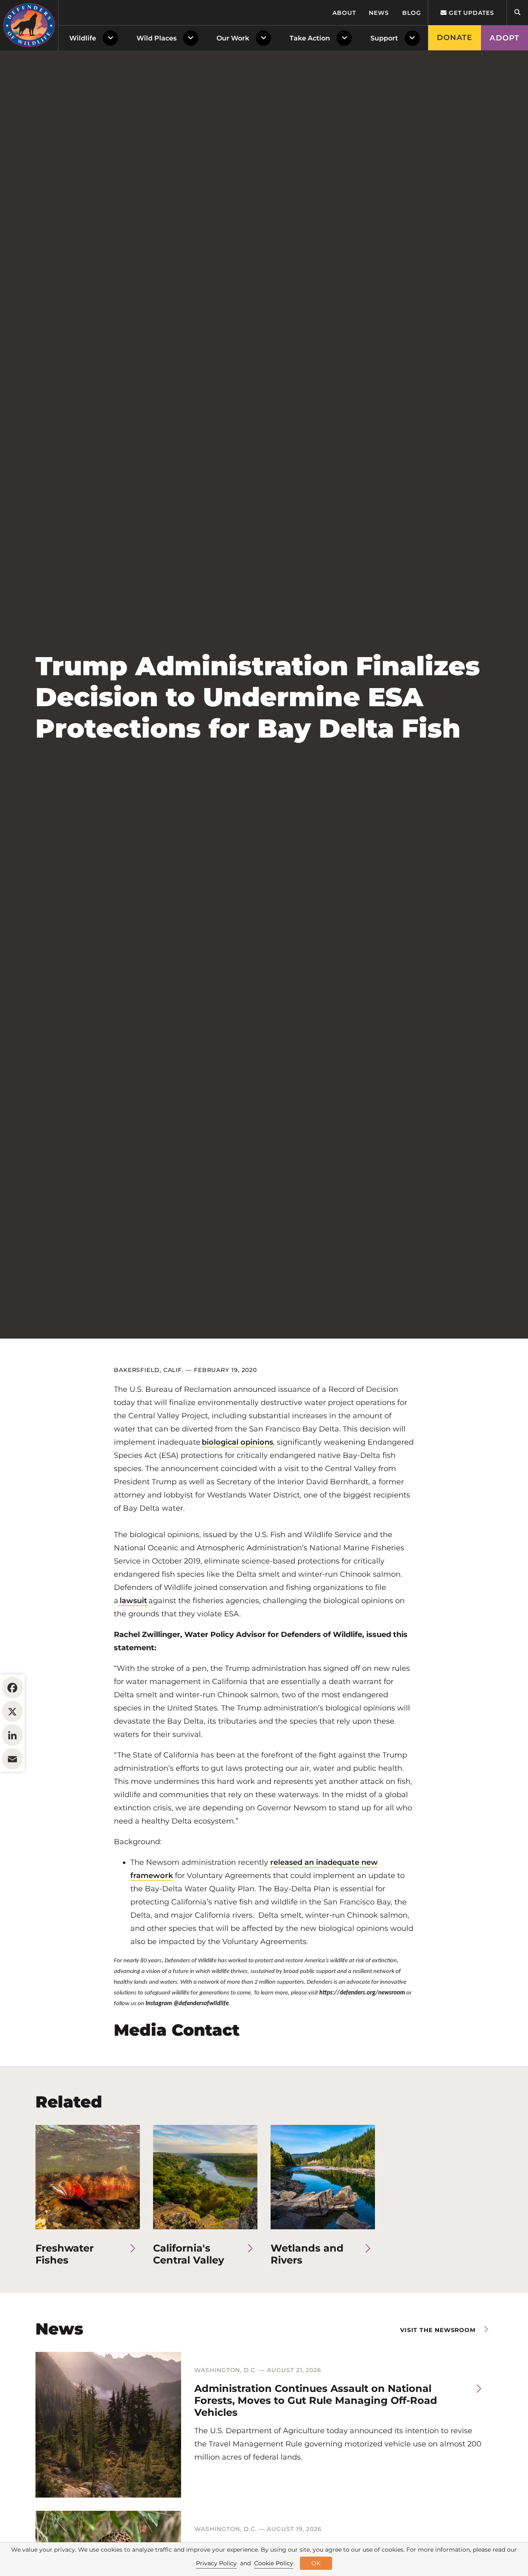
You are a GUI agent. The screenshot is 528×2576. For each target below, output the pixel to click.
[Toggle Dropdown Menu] (112, 38)
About (344, 13)
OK (316, 2563)
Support (384, 38)
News (379, 13)
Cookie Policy (274, 2563)
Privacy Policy (216, 2563)
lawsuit (133, 1601)
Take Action (310, 38)
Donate (455, 38)
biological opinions (237, 1442)
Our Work (233, 38)
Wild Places (157, 38)
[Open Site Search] (517, 13)
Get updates (470, 13)
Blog (412, 13)
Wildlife (83, 38)
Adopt (504, 38)
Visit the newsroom (438, 2330)
